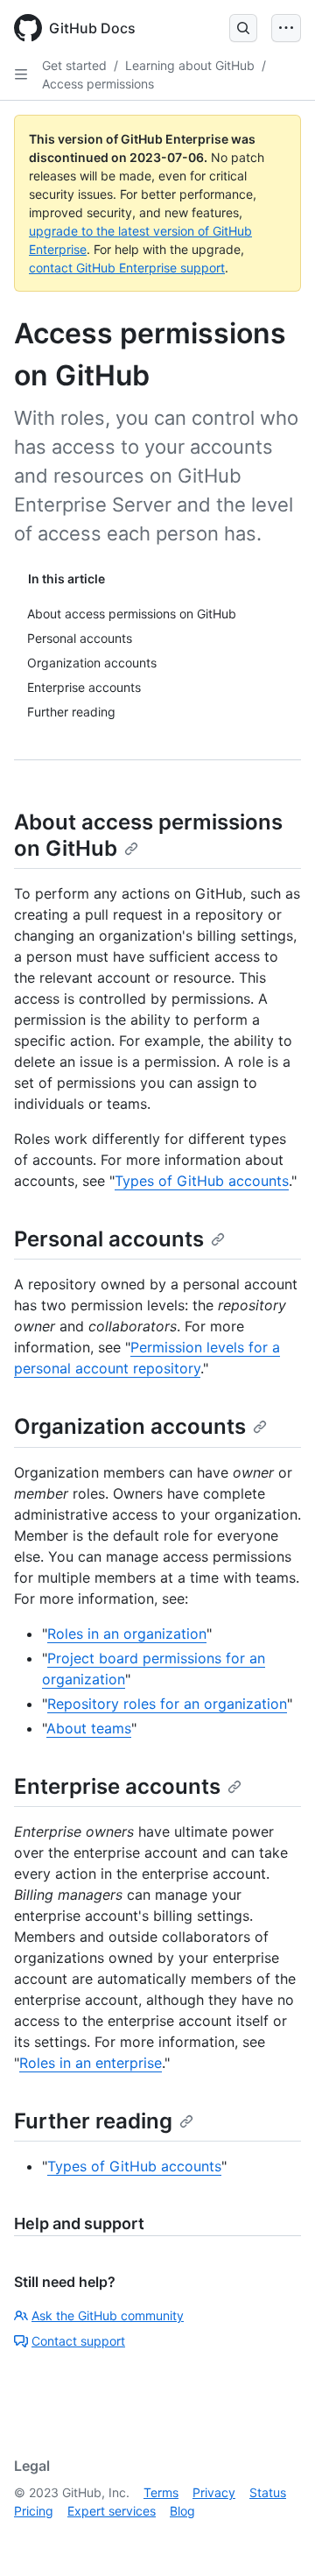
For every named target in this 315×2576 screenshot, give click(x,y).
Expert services (112, 2511)
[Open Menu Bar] (286, 28)
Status (268, 2492)
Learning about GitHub (190, 65)
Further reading (93, 2121)
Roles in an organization (127, 1634)
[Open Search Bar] (243, 28)
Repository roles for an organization (167, 1704)
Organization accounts (130, 1426)
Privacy (214, 2492)
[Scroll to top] (276, 2537)
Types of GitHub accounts (202, 1181)
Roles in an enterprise (91, 2063)
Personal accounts (109, 1239)
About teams (89, 1728)
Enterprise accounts (117, 1786)
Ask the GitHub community (108, 2315)
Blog (182, 2511)
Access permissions (98, 84)
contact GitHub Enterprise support (127, 268)
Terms (161, 2492)
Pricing (34, 2511)
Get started (74, 65)
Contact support (78, 2341)
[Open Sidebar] (21, 74)
